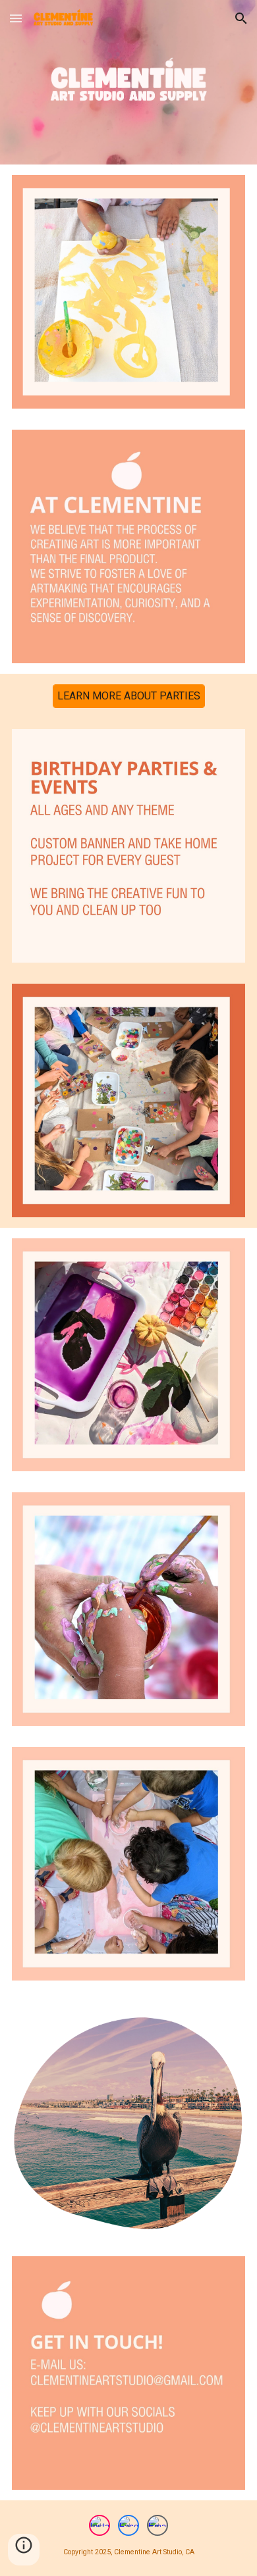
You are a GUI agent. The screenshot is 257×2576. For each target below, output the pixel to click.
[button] (16, 18)
